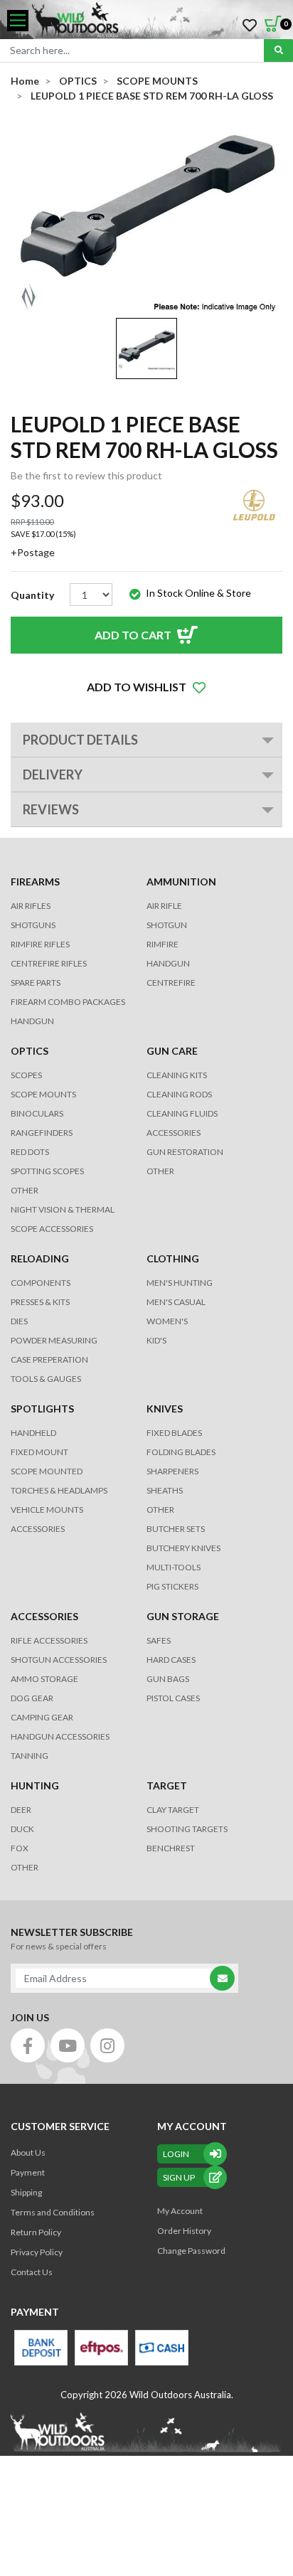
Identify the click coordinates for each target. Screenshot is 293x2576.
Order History (184, 2231)
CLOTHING (173, 1258)
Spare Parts (36, 983)
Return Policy (36, 2232)
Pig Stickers (172, 1586)
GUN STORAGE (183, 1616)
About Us (28, 2152)
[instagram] (107, 2045)
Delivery (53, 775)
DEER (21, 1810)
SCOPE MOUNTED (47, 1471)
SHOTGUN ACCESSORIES (59, 1660)
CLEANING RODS (179, 1094)
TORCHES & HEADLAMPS (59, 1490)
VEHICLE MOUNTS (47, 1510)
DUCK (22, 1829)
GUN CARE (172, 1051)
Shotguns (33, 925)
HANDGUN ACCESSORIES (60, 1736)
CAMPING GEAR (42, 1717)
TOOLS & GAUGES (46, 1379)
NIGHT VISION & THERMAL (63, 1209)
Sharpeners (172, 1471)
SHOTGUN (167, 925)
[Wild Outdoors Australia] (157, 21)
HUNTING (35, 1785)
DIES (19, 1321)
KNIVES (165, 1409)
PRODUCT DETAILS (80, 740)
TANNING (30, 1756)
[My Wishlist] (250, 26)
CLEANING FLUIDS (182, 1113)
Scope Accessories (52, 1229)
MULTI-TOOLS (174, 1567)
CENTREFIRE (171, 983)
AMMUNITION (181, 882)
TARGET (167, 1785)
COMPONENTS (41, 1283)
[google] (68, 2045)
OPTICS (30, 1051)
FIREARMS (35, 882)
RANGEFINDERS (42, 1133)
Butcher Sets (176, 1529)
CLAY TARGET (173, 1810)
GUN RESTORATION (185, 1152)
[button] (146, 687)
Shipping (26, 2192)
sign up (179, 2177)
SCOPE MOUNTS (43, 1094)
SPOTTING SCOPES (47, 1171)
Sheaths (165, 1490)
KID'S (156, 1340)
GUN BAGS (168, 1679)
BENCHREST (171, 1848)
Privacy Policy (37, 2252)
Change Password (191, 2251)
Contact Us (32, 2272)
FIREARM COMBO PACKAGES (68, 1002)
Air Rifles (31, 906)
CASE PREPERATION (49, 1359)
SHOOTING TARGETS (187, 1829)
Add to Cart (133, 635)
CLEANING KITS (177, 1075)
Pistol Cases (173, 1698)
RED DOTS (30, 1152)
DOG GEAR (32, 1698)
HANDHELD (33, 1433)
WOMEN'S (167, 1321)
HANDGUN (168, 963)
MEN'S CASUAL (176, 1302)
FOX (20, 1848)
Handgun (32, 1021)
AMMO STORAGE (44, 1679)
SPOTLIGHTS (42, 1409)
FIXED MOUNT (39, 1452)
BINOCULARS (37, 1113)
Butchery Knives (183, 1548)
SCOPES (26, 1075)
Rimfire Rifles (40, 944)
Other (160, 1510)
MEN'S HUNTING (180, 1283)
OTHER (25, 1190)
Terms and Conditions (53, 2212)
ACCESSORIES (174, 1133)
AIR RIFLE (164, 906)
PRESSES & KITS (40, 1302)
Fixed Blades (174, 1433)
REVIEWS (51, 809)
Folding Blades (181, 1452)
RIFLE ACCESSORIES (49, 1640)
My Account (180, 2211)
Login (176, 2154)
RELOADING (40, 1258)
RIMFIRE (163, 944)
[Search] (278, 50)
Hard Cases (171, 1660)
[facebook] (28, 2045)
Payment (28, 2172)
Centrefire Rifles (49, 963)
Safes (159, 1640)
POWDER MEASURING (54, 1340)
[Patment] (41, 2348)
